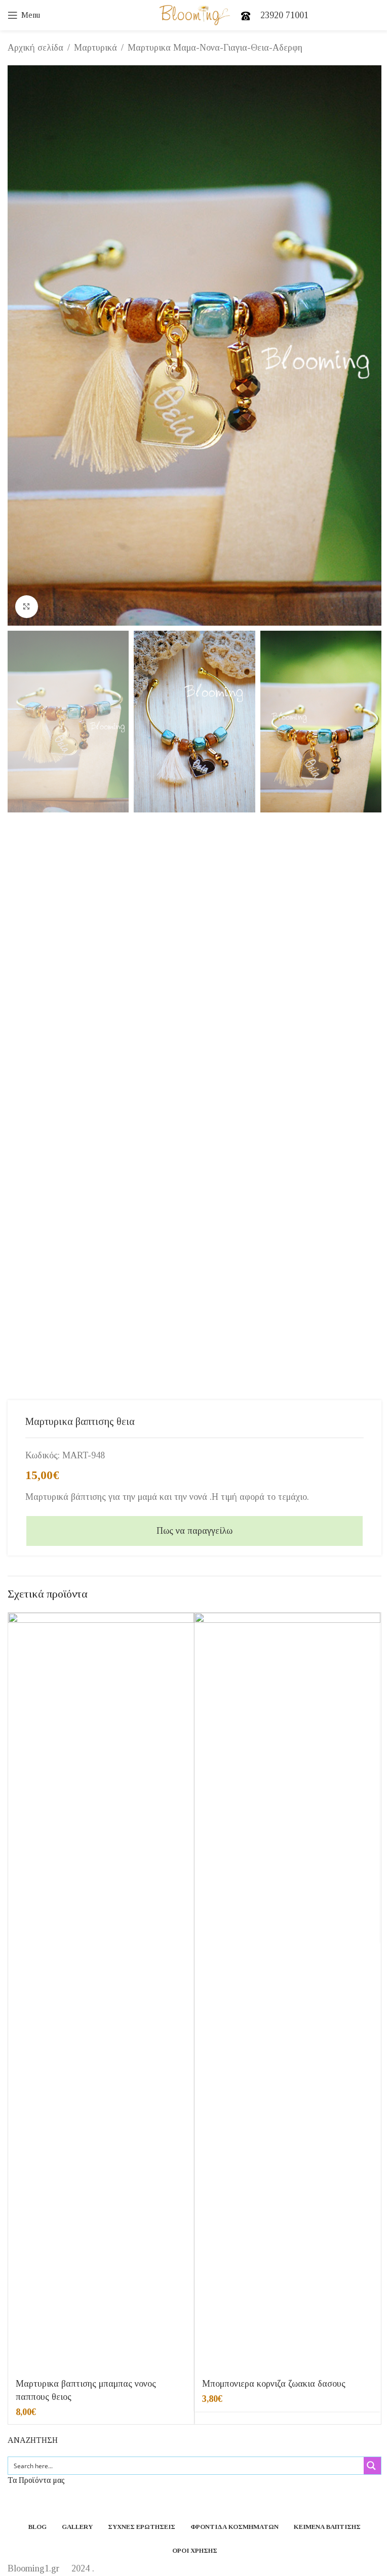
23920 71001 (284, 15)
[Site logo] (195, 14)
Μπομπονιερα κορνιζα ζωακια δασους (274, 2384)
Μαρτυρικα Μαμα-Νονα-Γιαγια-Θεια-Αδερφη (215, 48)
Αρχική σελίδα (35, 48)
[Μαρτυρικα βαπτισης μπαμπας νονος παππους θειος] (101, 1992)
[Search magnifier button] (372, 2466)
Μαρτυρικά (95, 48)
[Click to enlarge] (27, 607)
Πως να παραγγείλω (194, 1531)
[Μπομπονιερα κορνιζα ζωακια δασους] (287, 1992)
